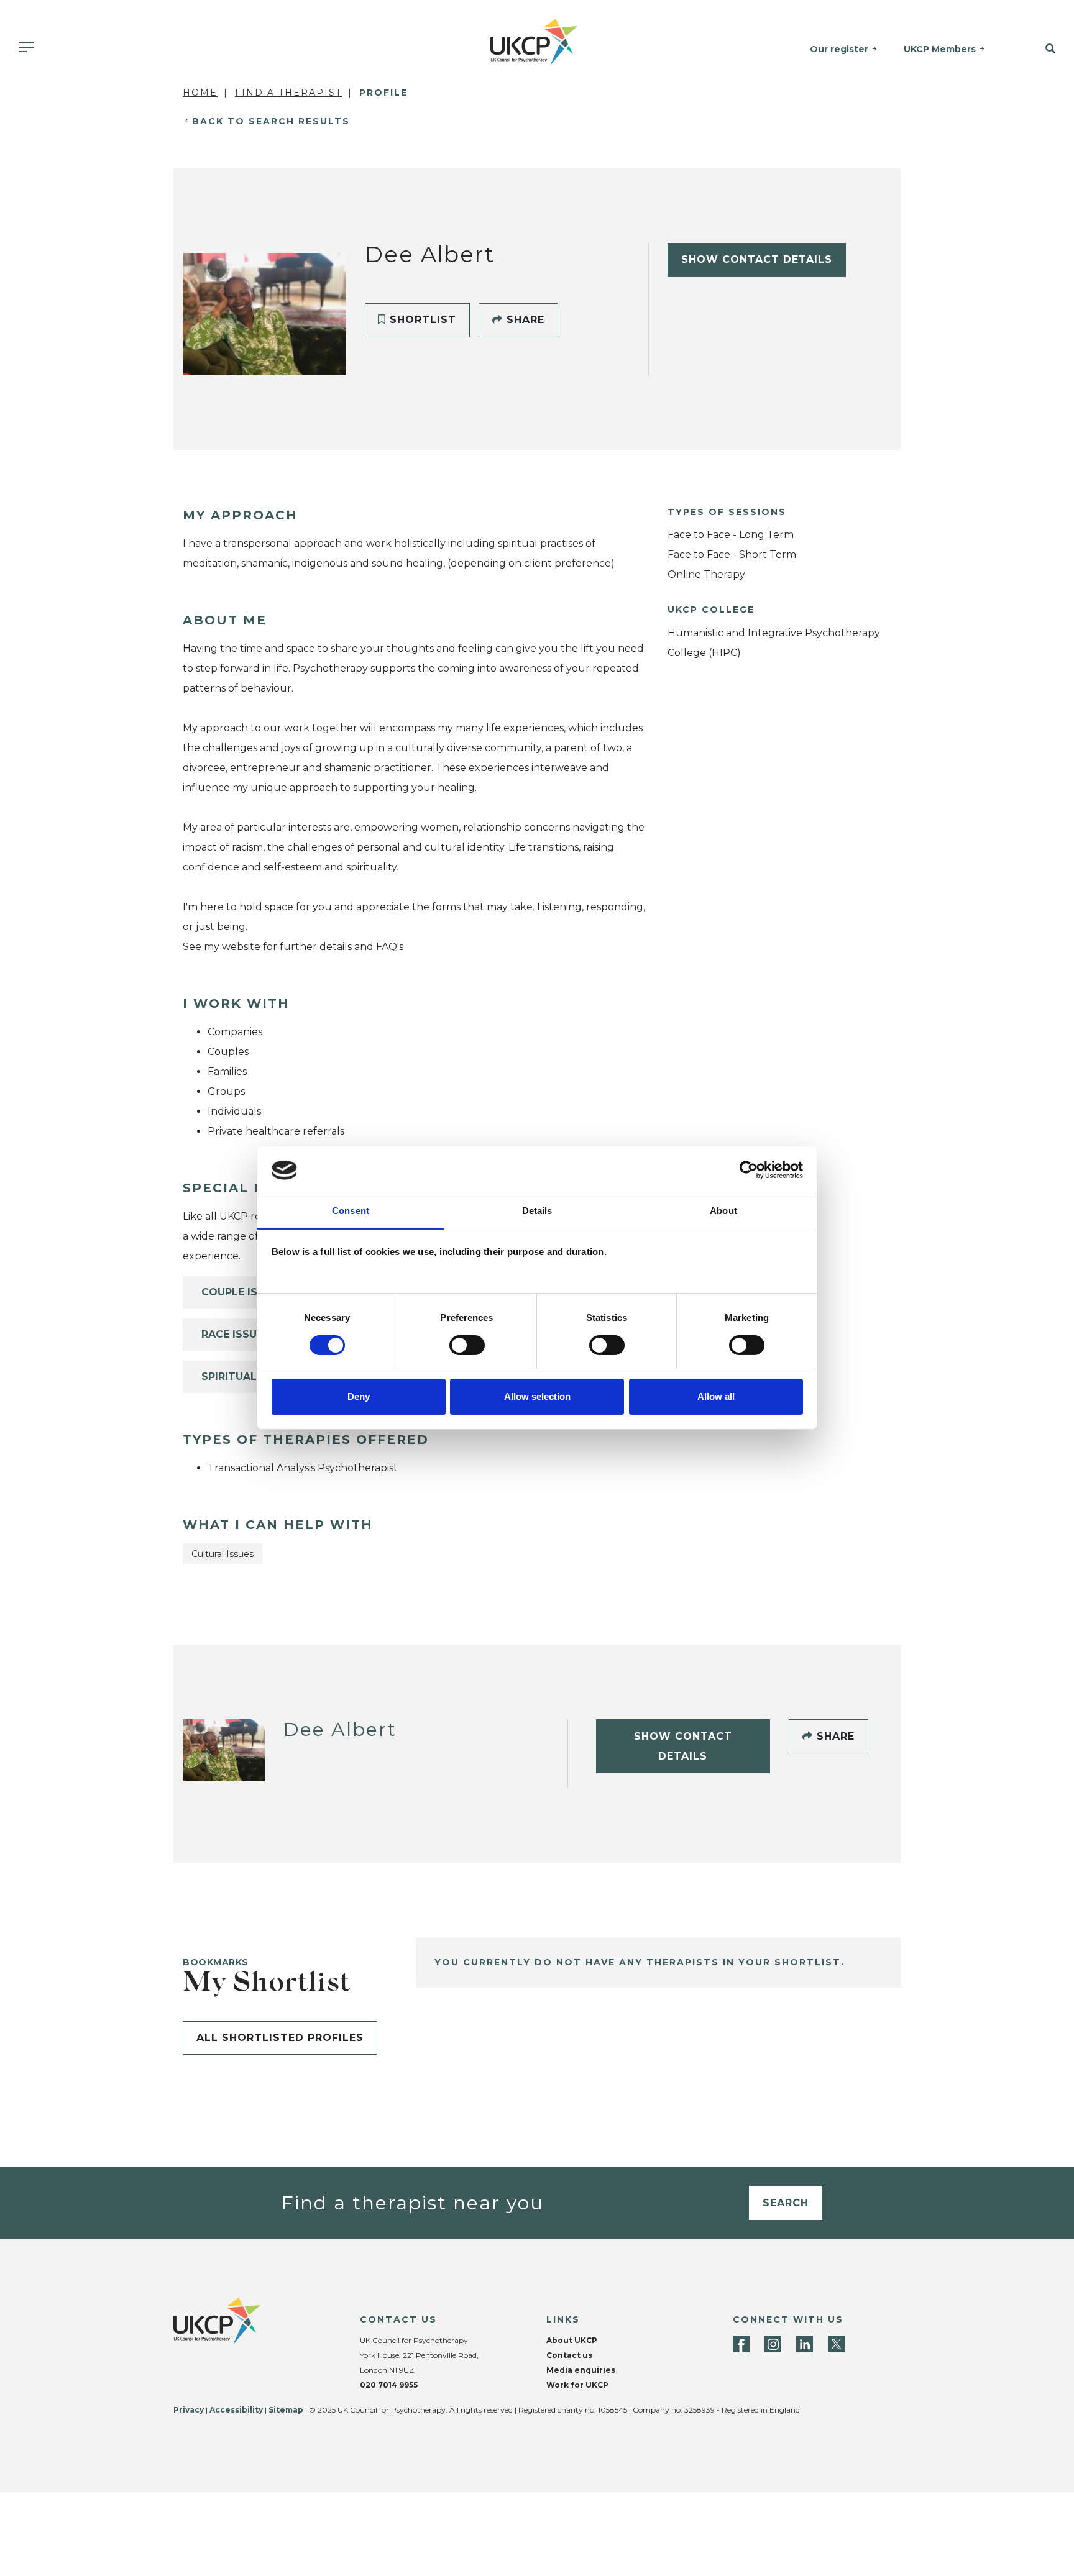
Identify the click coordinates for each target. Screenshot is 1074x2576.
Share (524, 320)
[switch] (467, 1345)
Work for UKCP (577, 2385)
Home (200, 93)
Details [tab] (537, 1211)
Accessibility (236, 2410)
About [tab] (723, 1211)
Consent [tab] (351, 1211)
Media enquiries (581, 2370)
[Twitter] (836, 2344)
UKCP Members (940, 49)
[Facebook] (741, 2344)
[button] (1038, 49)
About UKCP (572, 2340)
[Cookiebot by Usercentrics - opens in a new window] (749, 1170)
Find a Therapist (288, 93)
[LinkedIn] (805, 2344)
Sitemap (286, 2410)
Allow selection (537, 1397)
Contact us (569, 2355)
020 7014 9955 (389, 2385)
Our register (839, 49)
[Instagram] (773, 2344)
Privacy (189, 2410)
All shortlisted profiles (280, 2038)
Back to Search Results (271, 121)
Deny (359, 1397)
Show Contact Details (757, 259)
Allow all (716, 1397)
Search (786, 2203)
